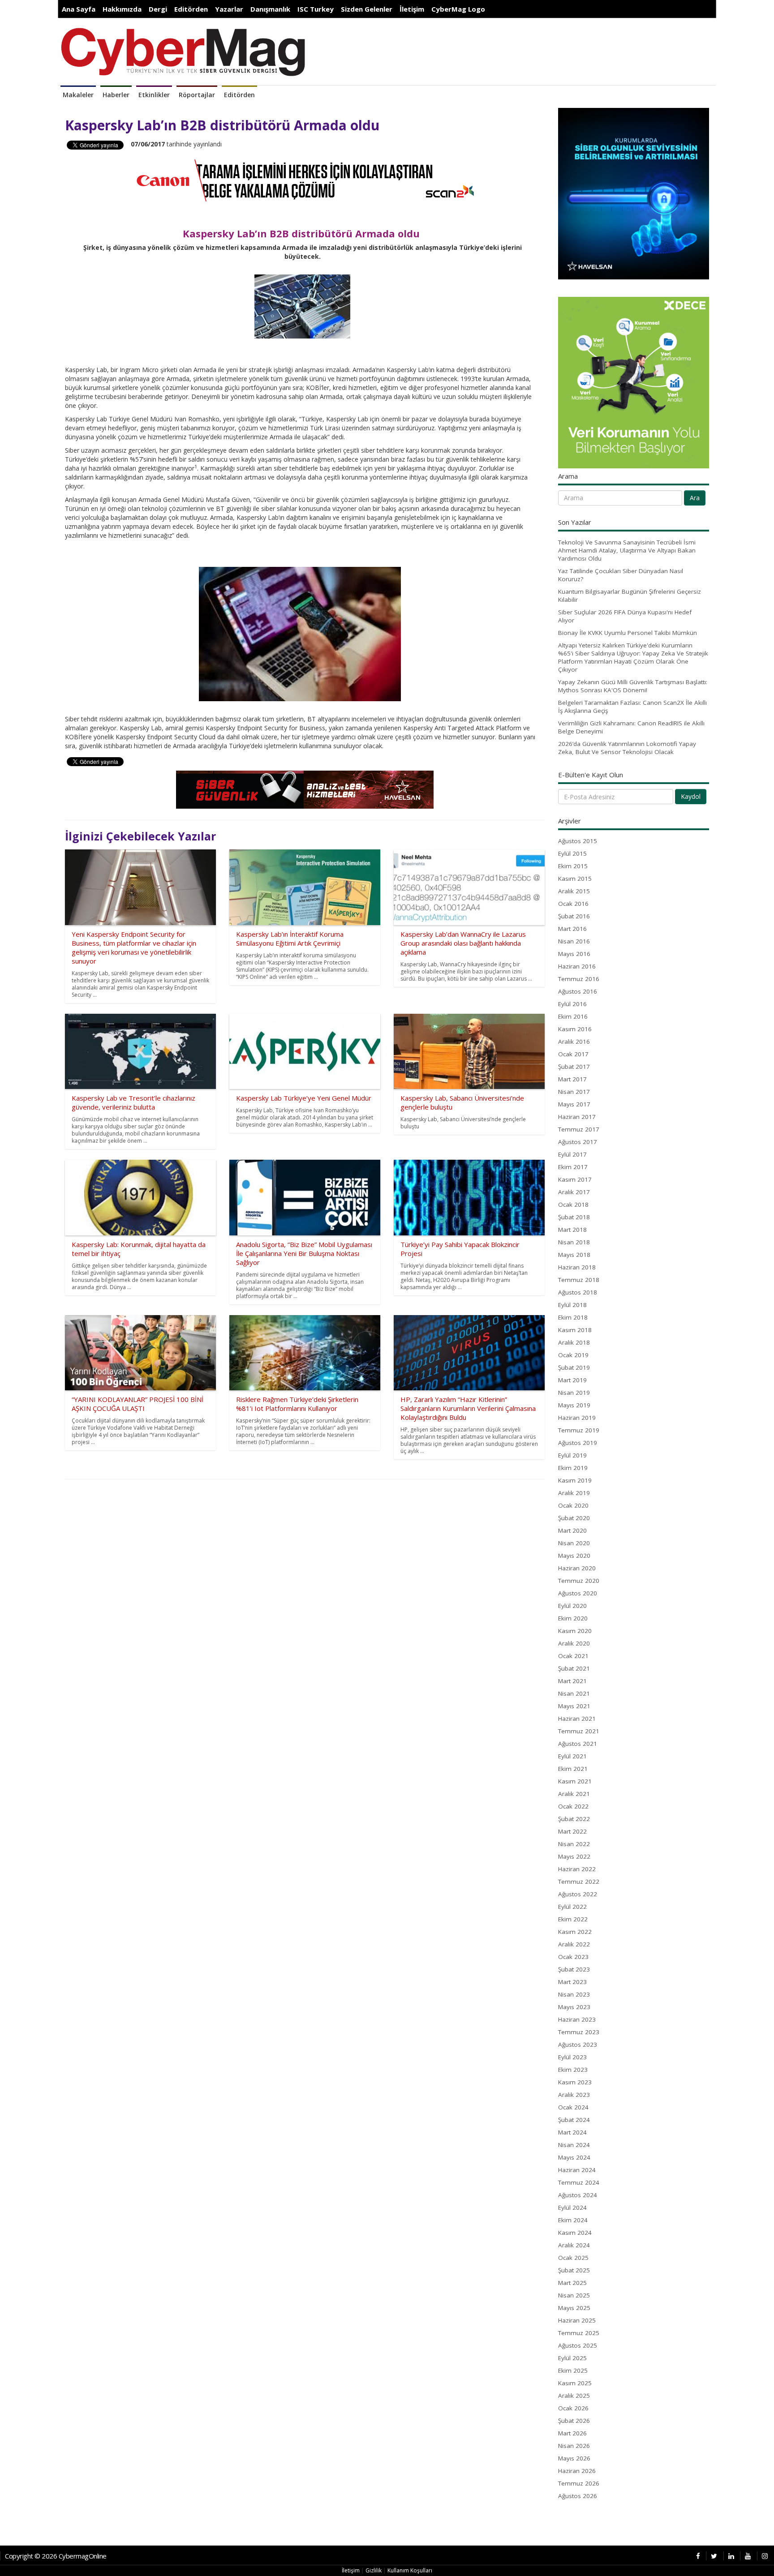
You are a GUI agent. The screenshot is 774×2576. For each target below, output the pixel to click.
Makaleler (78, 95)
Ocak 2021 (573, 1656)
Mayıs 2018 (574, 1255)
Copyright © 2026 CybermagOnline (56, 2556)
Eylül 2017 (572, 1154)
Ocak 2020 (573, 1505)
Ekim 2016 (573, 1016)
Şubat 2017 (574, 1067)
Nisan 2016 (574, 941)
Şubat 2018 (574, 1217)
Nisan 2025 (574, 2295)
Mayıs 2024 (574, 2157)
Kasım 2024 (575, 2233)
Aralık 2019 (574, 1493)
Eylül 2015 (572, 853)
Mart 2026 (572, 2433)
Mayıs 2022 (574, 1856)
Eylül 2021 (572, 1756)
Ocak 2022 (573, 1806)
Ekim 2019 (573, 1468)
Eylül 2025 (572, 2358)
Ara (695, 498)
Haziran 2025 (577, 2320)
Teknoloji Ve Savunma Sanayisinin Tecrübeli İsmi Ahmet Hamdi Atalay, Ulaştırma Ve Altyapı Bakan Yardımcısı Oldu (627, 550)
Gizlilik (374, 2570)
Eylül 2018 (572, 1305)
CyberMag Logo (458, 9)
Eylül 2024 (572, 2207)
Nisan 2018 (574, 1242)
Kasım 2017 (575, 1179)
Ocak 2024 (573, 2107)
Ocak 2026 (573, 2408)
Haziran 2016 (577, 966)
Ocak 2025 (573, 2258)
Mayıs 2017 (574, 1104)
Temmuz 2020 (579, 1581)
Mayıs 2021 (574, 1706)
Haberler (116, 95)
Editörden (191, 9)
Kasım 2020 (575, 1631)
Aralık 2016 (574, 1042)
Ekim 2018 (573, 1317)
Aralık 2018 (574, 1342)
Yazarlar (229, 9)
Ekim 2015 (573, 866)
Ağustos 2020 (578, 1593)
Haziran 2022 (577, 1869)
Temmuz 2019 (579, 1430)
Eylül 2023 (572, 2057)
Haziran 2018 (577, 1267)
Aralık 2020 (574, 1643)
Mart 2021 (572, 1681)
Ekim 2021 (573, 1769)
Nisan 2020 (574, 1543)
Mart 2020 (572, 1530)
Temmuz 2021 (579, 1731)
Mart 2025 (572, 2283)
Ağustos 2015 (578, 841)
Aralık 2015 (574, 891)
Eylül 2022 (572, 1907)
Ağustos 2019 (578, 1443)
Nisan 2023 (574, 1994)
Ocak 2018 (573, 1204)
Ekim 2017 (573, 1167)
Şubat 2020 (574, 1518)
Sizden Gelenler (367, 9)
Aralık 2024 (574, 2245)
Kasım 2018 (575, 1330)
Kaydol (691, 796)
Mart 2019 (572, 1380)
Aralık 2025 (574, 2396)
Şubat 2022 (574, 1819)
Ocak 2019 (573, 1355)
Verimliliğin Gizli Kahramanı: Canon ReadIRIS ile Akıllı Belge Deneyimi (631, 727)
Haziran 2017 (577, 1117)
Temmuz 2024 (579, 2182)
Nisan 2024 (574, 2145)
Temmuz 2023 (579, 2032)
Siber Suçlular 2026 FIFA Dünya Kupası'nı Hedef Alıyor (625, 616)
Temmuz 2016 (579, 979)
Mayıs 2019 (574, 1405)
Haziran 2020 (577, 1568)
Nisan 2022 (574, 1844)
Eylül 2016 (572, 1004)
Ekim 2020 (573, 1618)
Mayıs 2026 (574, 2458)
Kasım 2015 (575, 879)
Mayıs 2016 (574, 954)
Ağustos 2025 (578, 2345)
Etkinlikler (154, 95)
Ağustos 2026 (578, 2496)
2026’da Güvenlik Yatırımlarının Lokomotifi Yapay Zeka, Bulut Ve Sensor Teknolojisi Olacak (627, 748)
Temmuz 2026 (579, 2483)
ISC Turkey (316, 9)
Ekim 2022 (573, 1919)
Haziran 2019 (577, 1418)
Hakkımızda (122, 9)
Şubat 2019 (574, 1367)
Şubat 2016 (574, 916)
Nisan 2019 (574, 1393)
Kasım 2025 (575, 2383)
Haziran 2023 (577, 2019)
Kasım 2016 (575, 1029)
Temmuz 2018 (579, 1280)
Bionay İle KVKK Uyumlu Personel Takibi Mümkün (628, 633)
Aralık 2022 (574, 1944)
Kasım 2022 (575, 1932)
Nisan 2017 (574, 1092)
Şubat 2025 (574, 2270)
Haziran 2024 (577, 2170)
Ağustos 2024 (578, 2195)
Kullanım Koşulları (410, 2570)
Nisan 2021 (574, 1693)
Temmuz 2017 (579, 1129)
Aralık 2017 (574, 1192)
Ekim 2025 (573, 2370)
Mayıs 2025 (574, 2308)
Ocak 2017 (573, 1054)
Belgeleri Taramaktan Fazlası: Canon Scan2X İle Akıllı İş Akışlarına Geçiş (632, 707)
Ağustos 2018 (578, 1292)
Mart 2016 (572, 929)
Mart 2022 (572, 1831)
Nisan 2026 (574, 2446)
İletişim (412, 9)
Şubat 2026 (574, 2421)
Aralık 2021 (574, 1794)
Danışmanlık (270, 9)
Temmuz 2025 (579, 2333)
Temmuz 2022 (579, 1882)
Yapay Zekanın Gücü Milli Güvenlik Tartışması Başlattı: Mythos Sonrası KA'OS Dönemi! (633, 686)
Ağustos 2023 (578, 2045)
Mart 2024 (572, 2132)
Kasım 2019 (575, 1480)
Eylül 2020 (572, 1606)
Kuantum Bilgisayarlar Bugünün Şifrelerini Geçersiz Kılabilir (630, 596)
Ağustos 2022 (578, 1894)
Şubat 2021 (574, 1668)
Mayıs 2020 (574, 1556)
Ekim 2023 (573, 2070)
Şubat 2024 (574, 2120)
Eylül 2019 (572, 1455)
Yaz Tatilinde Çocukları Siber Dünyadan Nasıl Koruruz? (621, 575)
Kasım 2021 (575, 1781)
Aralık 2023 (574, 2095)
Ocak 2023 (573, 1957)
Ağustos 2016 (578, 991)
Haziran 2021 (577, 1719)
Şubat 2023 (574, 1969)
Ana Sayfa (79, 9)
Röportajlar (197, 95)
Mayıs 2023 (574, 2007)
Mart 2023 (572, 1982)
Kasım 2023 (575, 2082)
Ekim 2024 (573, 2220)
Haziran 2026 (577, 2471)
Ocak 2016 (573, 904)
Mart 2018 (572, 1230)
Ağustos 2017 (578, 1142)
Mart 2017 (572, 1079)
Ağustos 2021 (578, 1744)
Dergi (158, 9)
